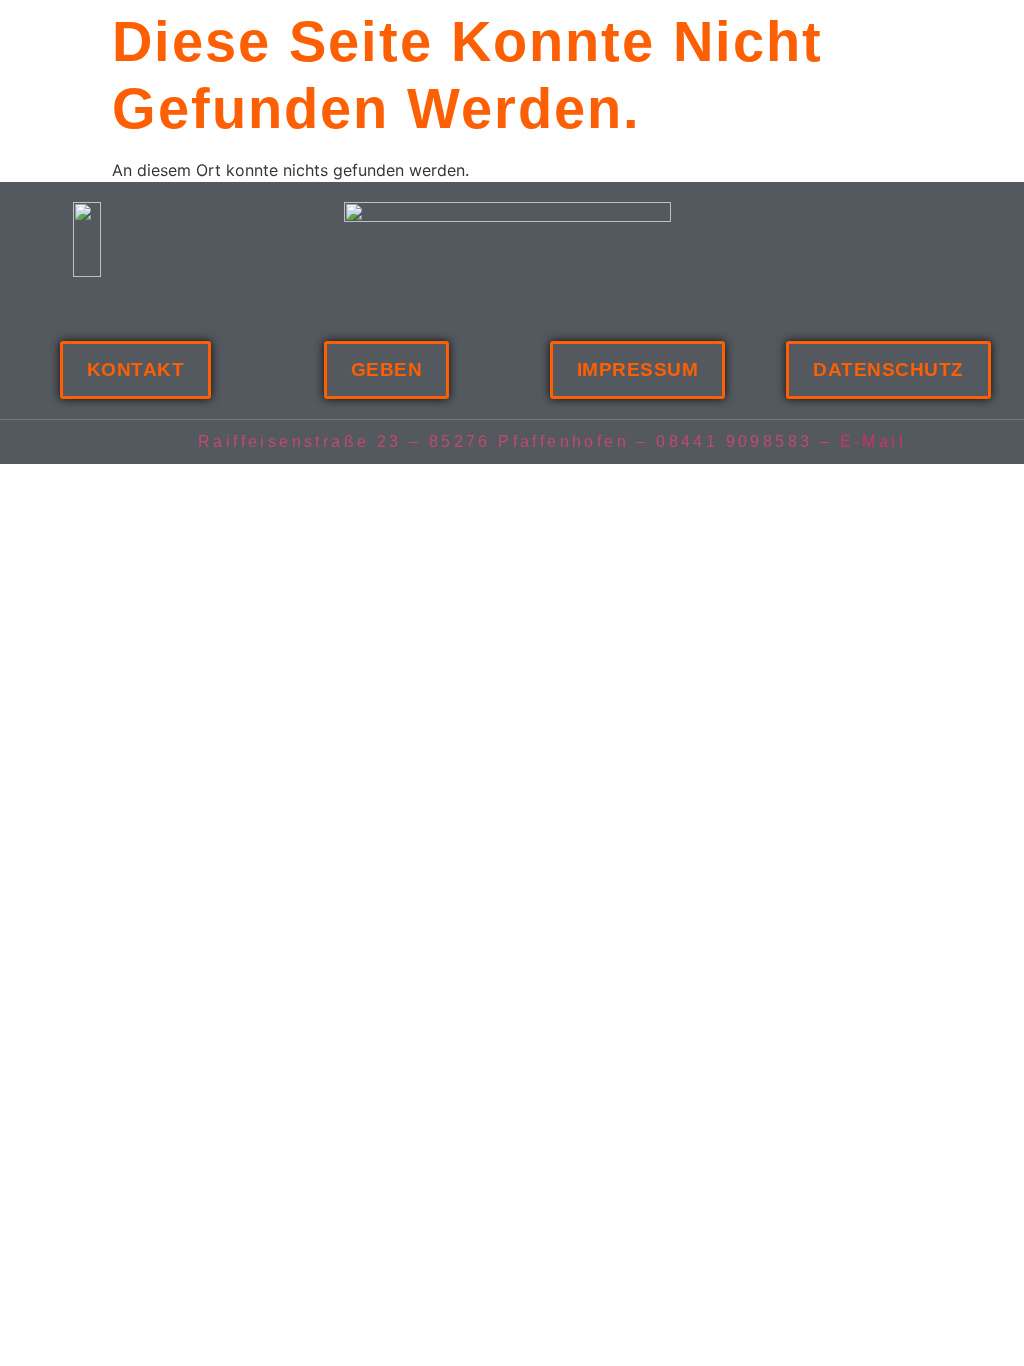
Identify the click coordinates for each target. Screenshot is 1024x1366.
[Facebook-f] (897, 219)
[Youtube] (897, 253)
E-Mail (873, 441)
